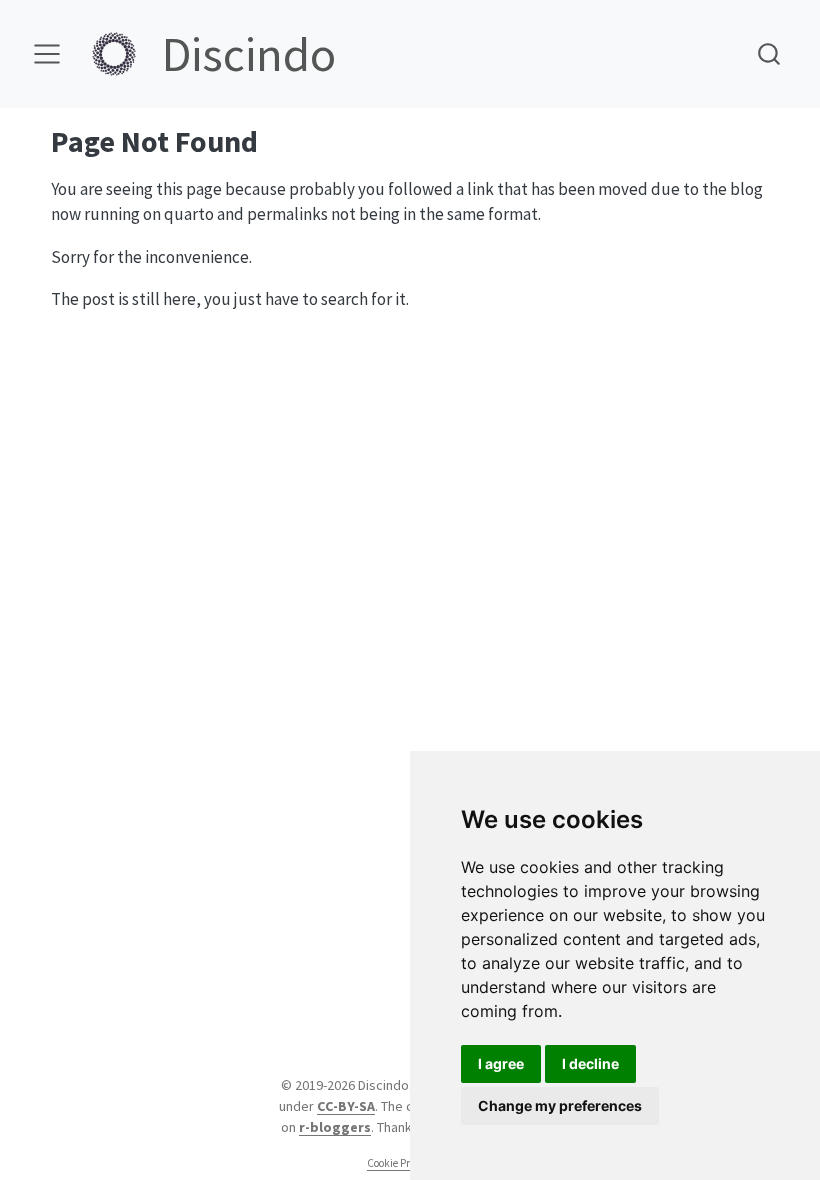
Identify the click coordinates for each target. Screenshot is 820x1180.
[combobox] (770, 53)
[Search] (769, 53)
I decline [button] (590, 1063)
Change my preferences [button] (560, 1105)
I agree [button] (501, 1063)
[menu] (47, 54)
